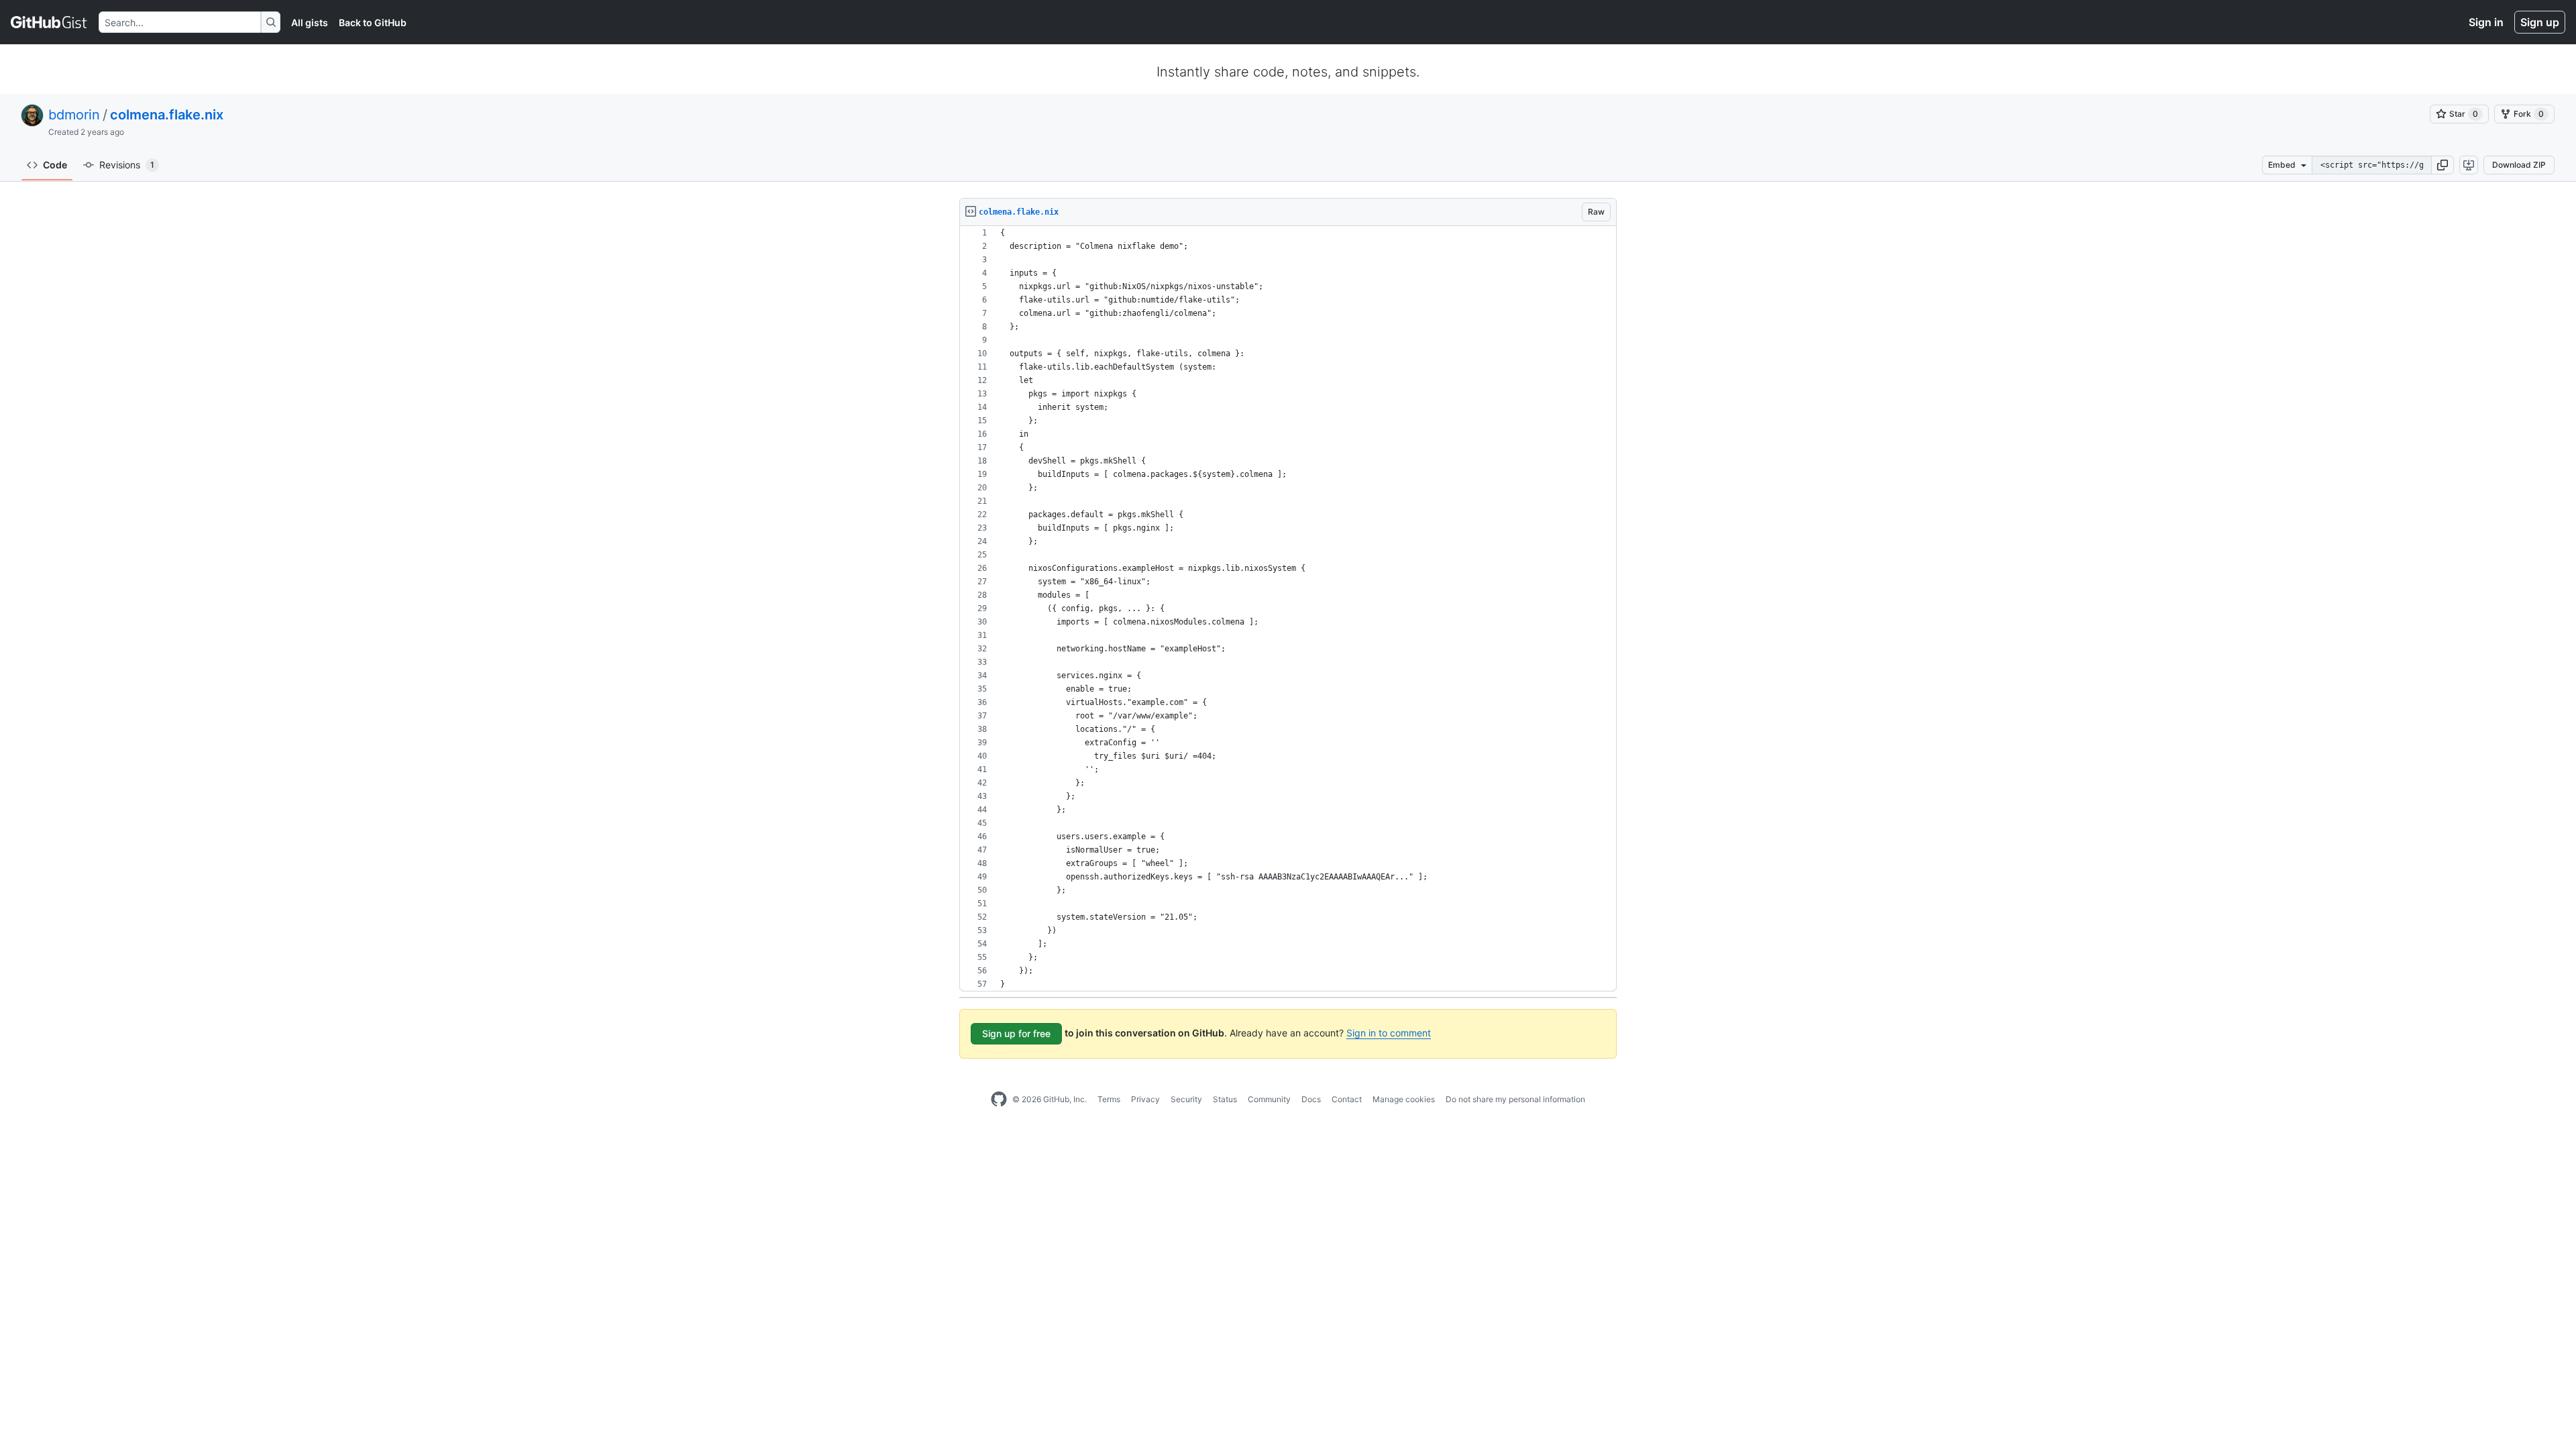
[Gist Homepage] (49, 22)
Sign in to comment (1389, 1033)
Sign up (2540, 22)
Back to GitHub (373, 22)
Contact (1347, 1099)
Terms (1109, 1099)
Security (1186, 1099)
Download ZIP (2519, 165)
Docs (1311, 1099)
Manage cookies (1404, 1099)
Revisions (127, 165)
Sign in (2486, 22)
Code (55, 165)
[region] (1288, 609)
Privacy (1145, 1099)
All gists (310, 22)
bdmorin (74, 115)
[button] (2443, 165)
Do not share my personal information (1515, 1099)
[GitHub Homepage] (999, 1099)
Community (1269, 1099)
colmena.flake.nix (167, 115)
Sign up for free (1016, 1033)
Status (1225, 1099)
